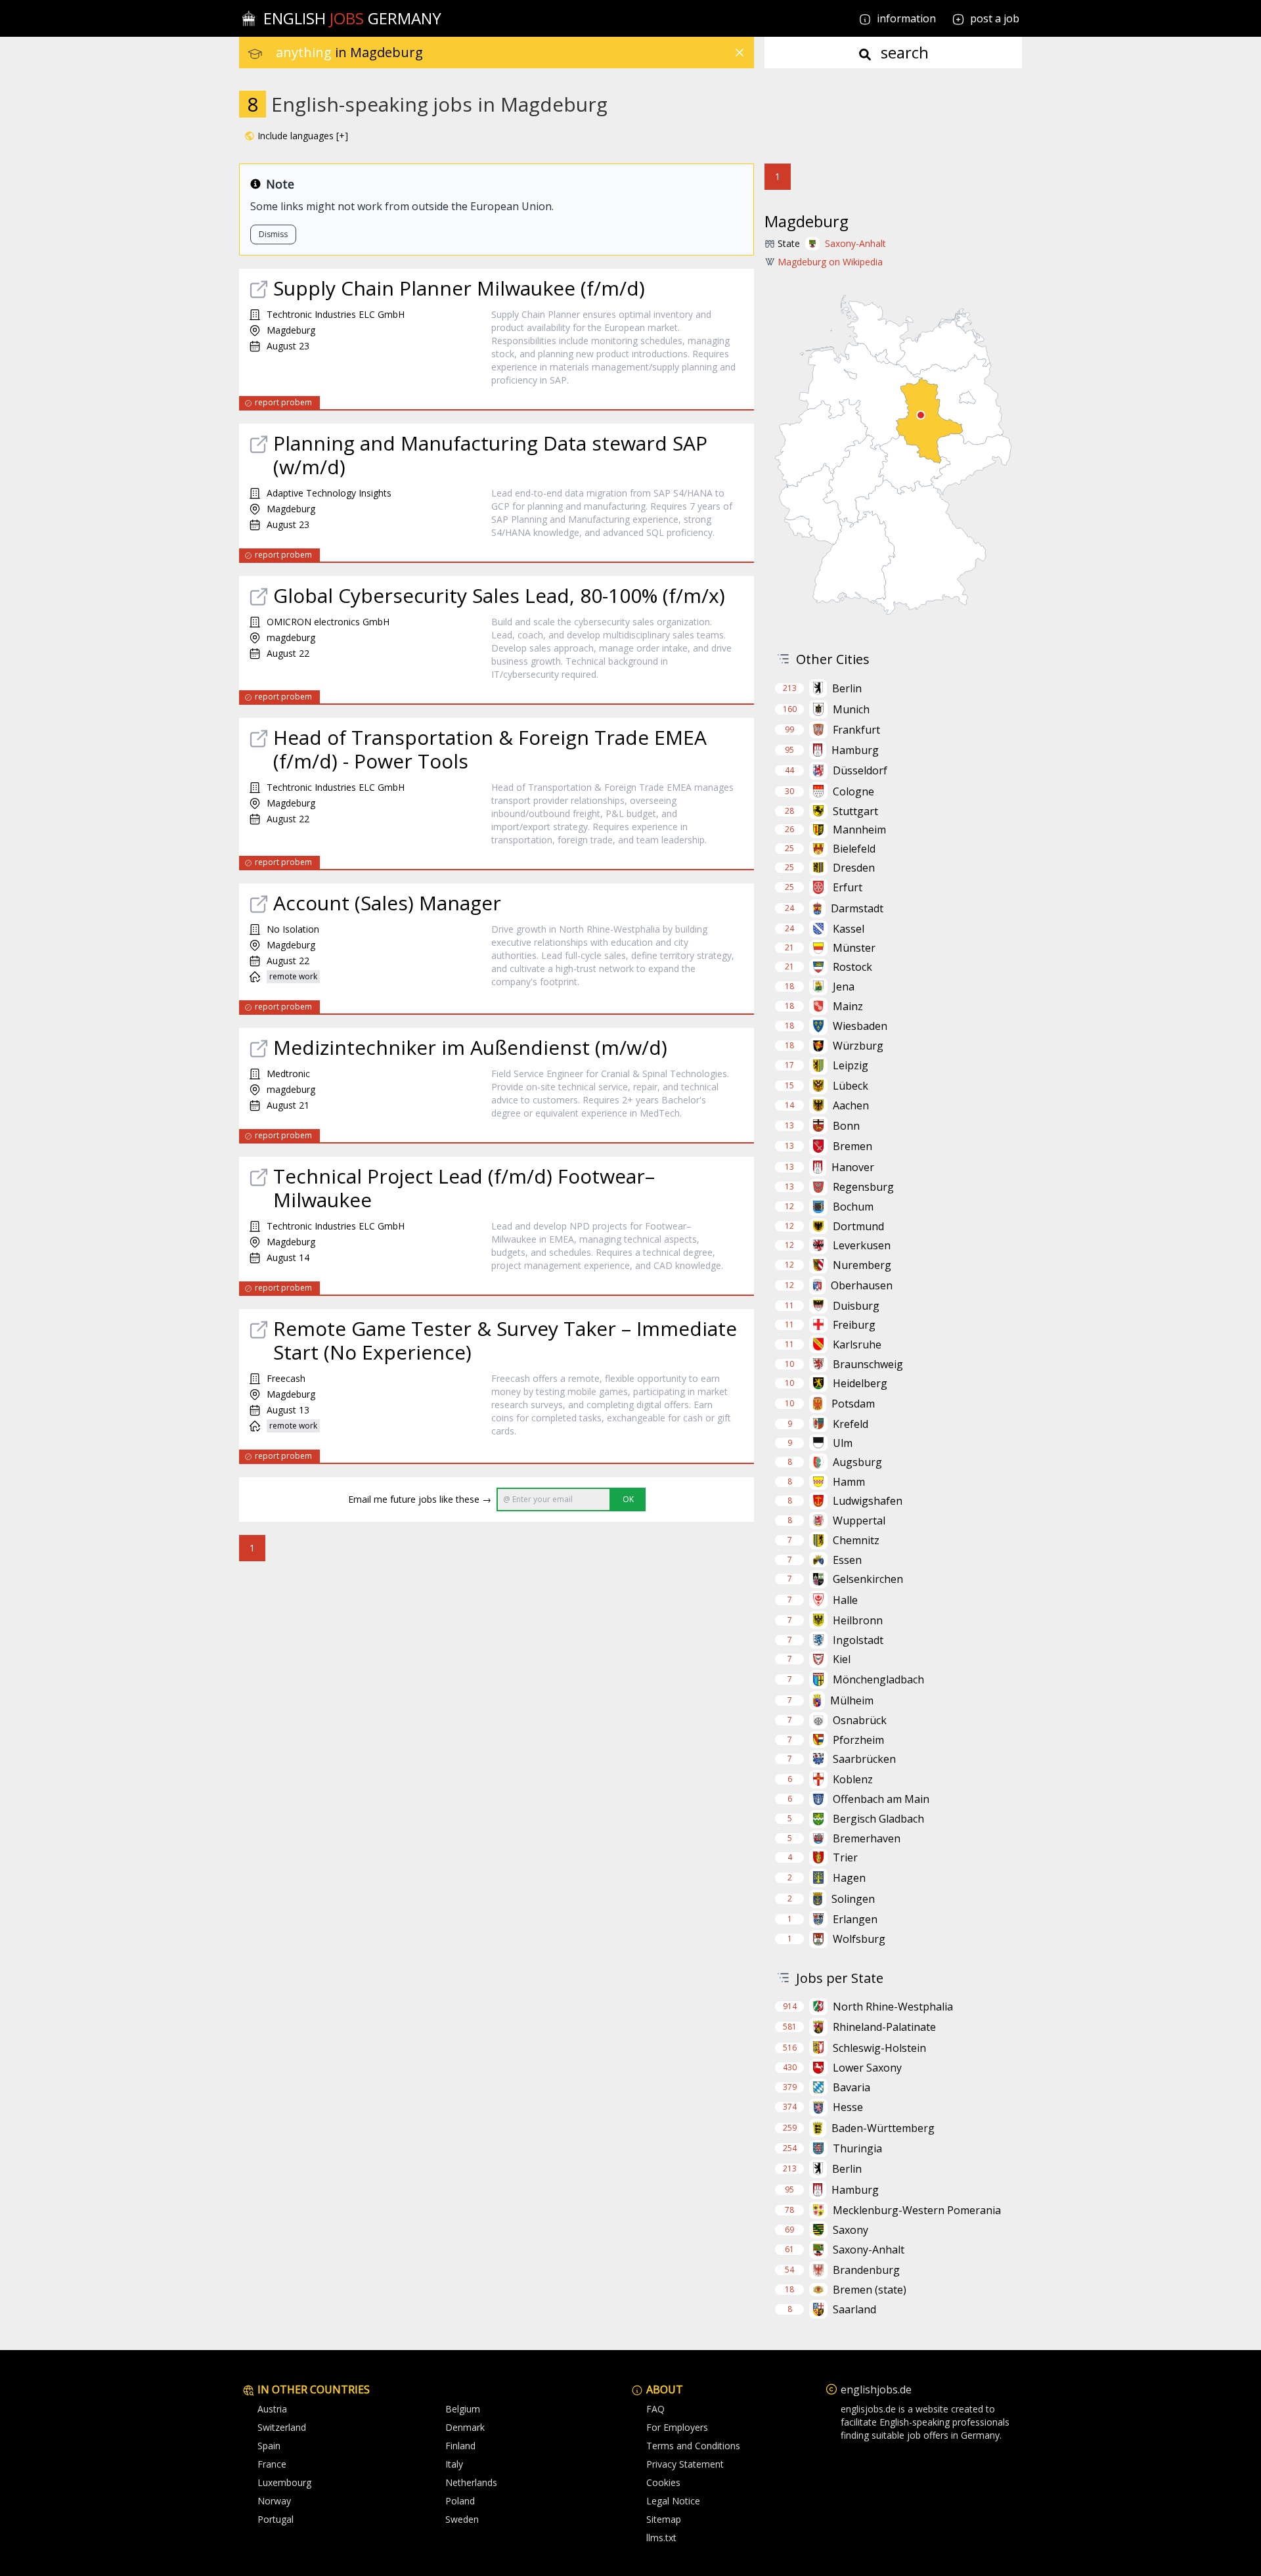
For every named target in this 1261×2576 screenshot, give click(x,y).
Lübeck (851, 1086)
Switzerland (282, 2427)
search (903, 52)
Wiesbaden (860, 1026)
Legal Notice (673, 2501)
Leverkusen (862, 1245)
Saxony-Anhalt (855, 243)
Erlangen (855, 1919)
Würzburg (858, 1046)
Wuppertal (859, 1521)
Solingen (853, 1899)
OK (628, 1499)
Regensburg (863, 1187)
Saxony (851, 2230)
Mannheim (859, 830)
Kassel (849, 929)
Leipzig (851, 1065)
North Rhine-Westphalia (893, 2007)
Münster (854, 948)
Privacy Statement (685, 2464)
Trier (845, 1857)
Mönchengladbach (878, 1679)
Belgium (463, 2409)
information (905, 18)
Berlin (847, 688)
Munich (851, 709)
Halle (845, 1600)
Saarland (854, 2309)
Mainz (848, 1006)
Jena (844, 987)
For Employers (677, 2427)
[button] (296, 136)
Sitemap (664, 2519)
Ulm (843, 1443)
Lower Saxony (867, 2068)
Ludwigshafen (868, 1501)
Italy (454, 2464)
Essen (847, 1560)
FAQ (655, 2409)
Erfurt (848, 887)
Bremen (852, 1146)
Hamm (849, 1482)
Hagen (849, 1878)
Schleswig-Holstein (879, 2048)
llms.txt (661, 2538)
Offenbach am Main (881, 1799)
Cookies (663, 2482)
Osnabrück (860, 1720)
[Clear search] (740, 53)
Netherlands (471, 2482)
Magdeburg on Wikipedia (830, 262)
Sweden (462, 2519)
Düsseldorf (860, 770)
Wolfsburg (859, 1939)
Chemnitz (856, 1540)
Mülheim (852, 1700)
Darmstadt (857, 908)
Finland (460, 2446)
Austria (272, 2409)
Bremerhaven (867, 1838)
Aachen (851, 1105)
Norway (274, 2501)
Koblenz (853, 1779)
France (272, 2464)
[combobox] (515, 53)
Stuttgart (855, 811)
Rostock (852, 967)
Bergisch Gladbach (878, 1819)
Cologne (853, 791)
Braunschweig (868, 1364)
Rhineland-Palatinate (884, 2027)
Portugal (276, 2519)
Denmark (465, 2427)
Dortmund (858, 1226)
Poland (460, 2501)
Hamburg (855, 750)
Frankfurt (856, 730)
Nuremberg (862, 1265)
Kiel (842, 1659)
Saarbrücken (864, 1759)
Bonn (846, 1126)
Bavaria (852, 2087)
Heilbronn (858, 1620)
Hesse (848, 2107)
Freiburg (854, 1325)
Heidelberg (860, 1383)
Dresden (854, 868)
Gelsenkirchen (868, 1579)
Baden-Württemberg (883, 2128)
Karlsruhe (857, 1344)
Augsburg (857, 1462)
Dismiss (273, 234)
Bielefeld (854, 849)
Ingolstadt (858, 1640)
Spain (269, 2446)
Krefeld (851, 1424)
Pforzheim (858, 1740)
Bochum (853, 1207)
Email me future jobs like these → (420, 1499)
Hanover (853, 1167)
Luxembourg (284, 2482)
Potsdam (853, 1404)
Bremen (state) (870, 2290)
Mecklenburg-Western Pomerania (917, 2210)
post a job (995, 18)
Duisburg (856, 1306)
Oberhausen (862, 1285)
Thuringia (857, 2148)
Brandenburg (866, 2270)
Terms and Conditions (693, 2446)
